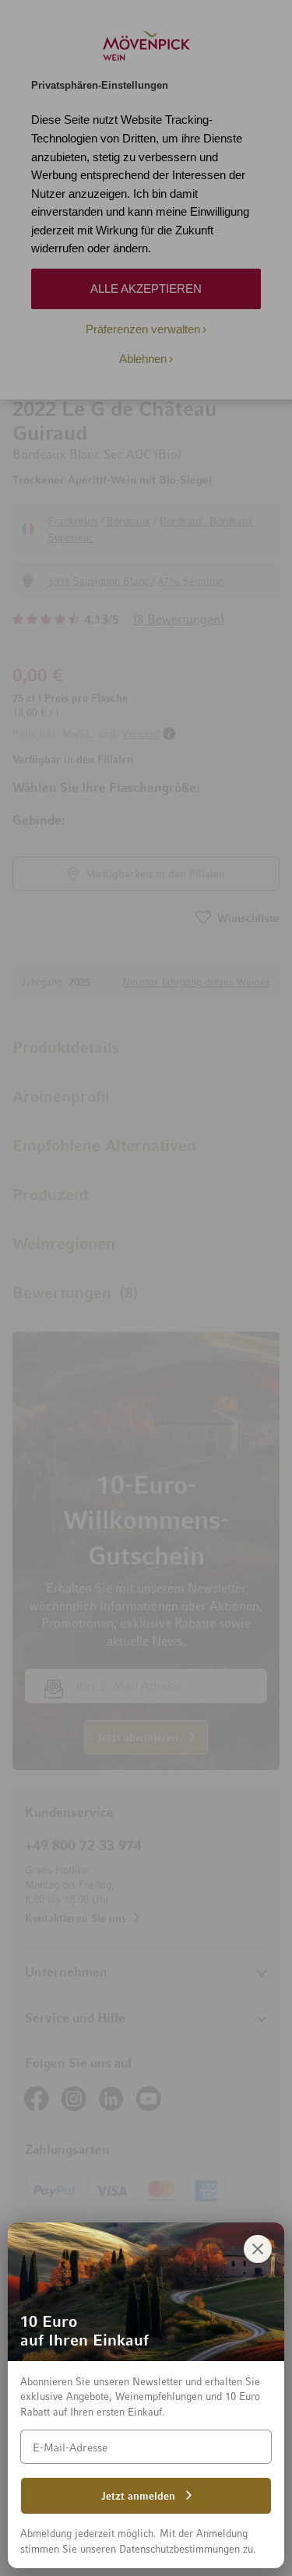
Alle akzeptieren (146, 289)
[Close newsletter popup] (258, 2249)
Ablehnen (143, 359)
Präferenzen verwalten (143, 329)
